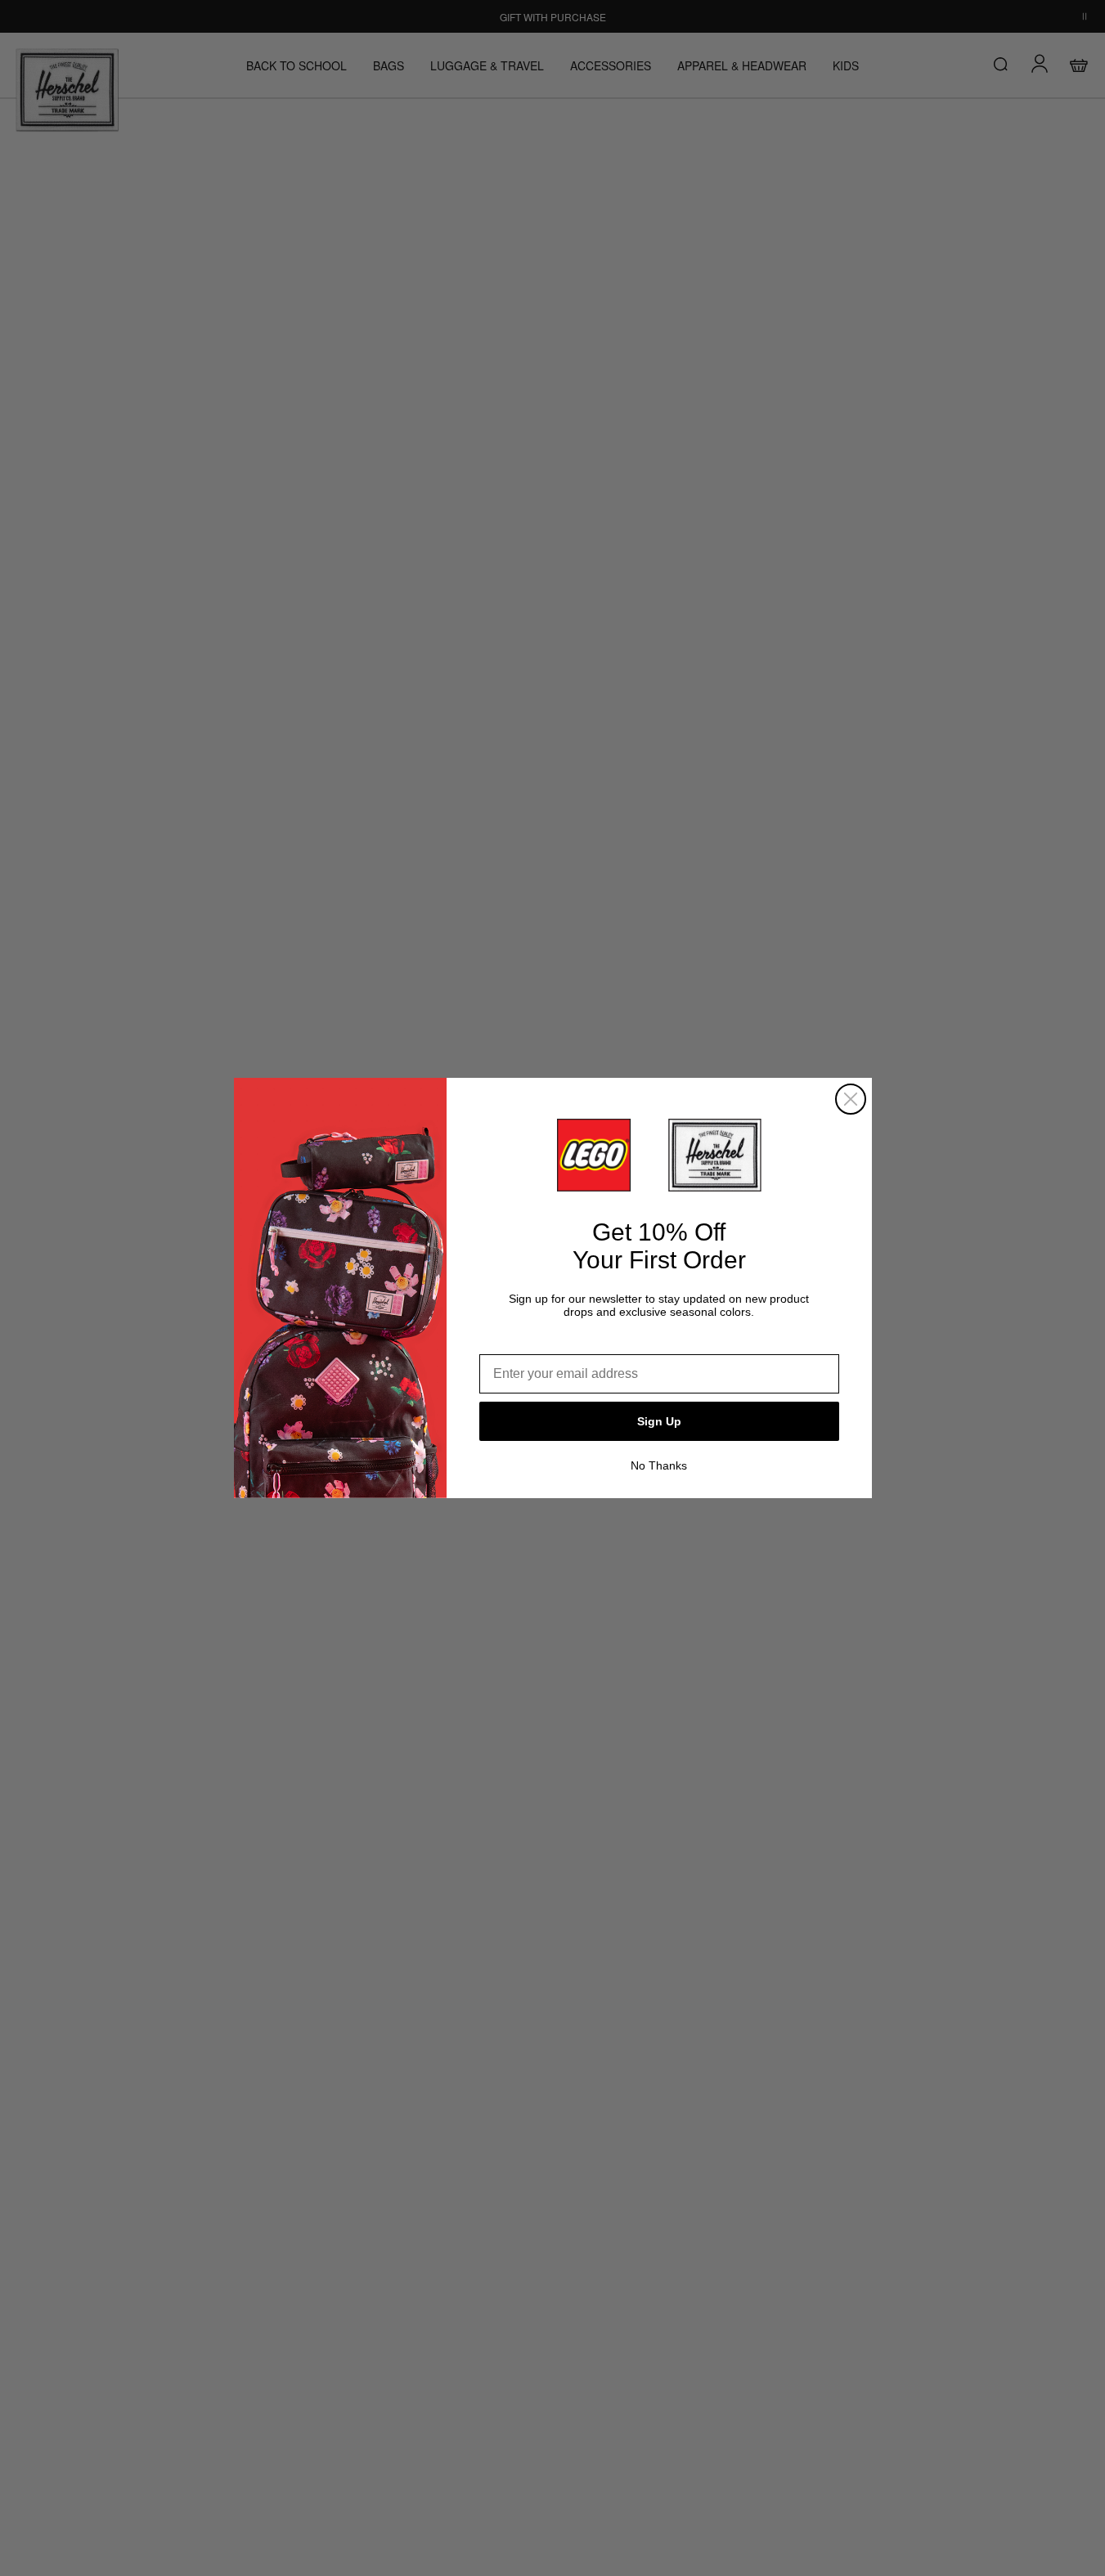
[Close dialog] (851, 1099)
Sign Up (659, 1421)
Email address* (526, 1342)
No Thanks (659, 1465)
